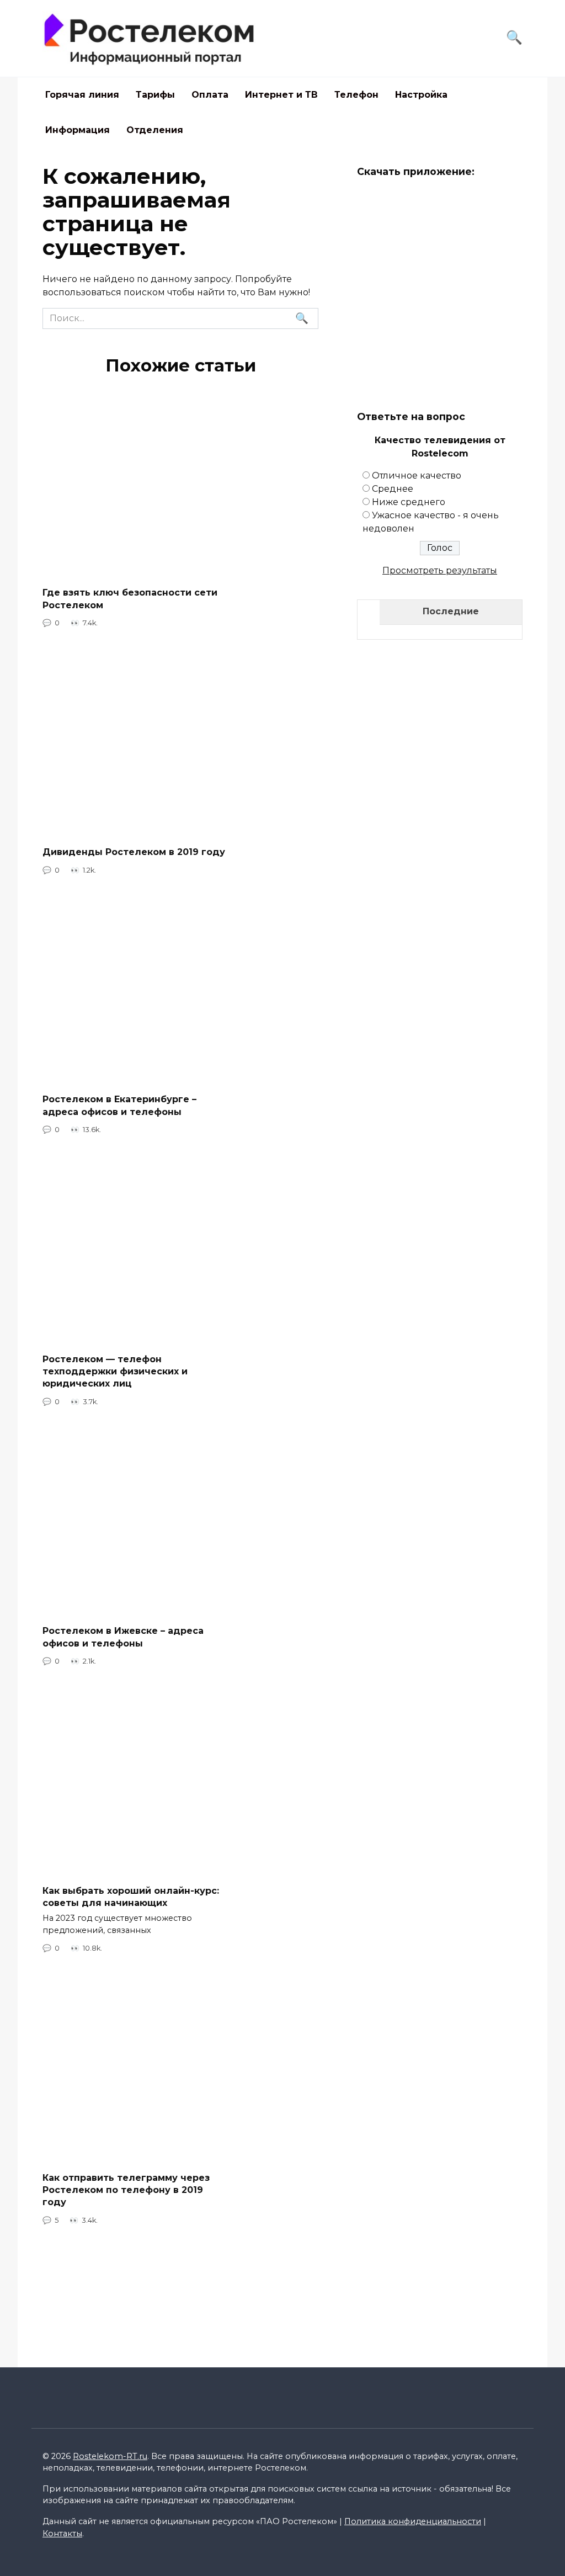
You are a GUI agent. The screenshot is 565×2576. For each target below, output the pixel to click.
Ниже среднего (409, 502)
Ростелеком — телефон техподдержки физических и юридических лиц (115, 1371)
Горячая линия (82, 95)
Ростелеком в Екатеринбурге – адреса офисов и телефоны (119, 1105)
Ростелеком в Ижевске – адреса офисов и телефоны (123, 1637)
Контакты (62, 2533)
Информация (78, 130)
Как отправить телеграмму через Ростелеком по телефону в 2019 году (126, 2190)
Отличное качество (417, 476)
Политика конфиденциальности (413, 2521)
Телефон (356, 95)
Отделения (155, 130)
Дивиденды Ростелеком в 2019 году (134, 852)
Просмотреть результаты (440, 570)
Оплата (210, 95)
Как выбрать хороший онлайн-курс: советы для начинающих (131, 1896)
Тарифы (155, 95)
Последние (451, 611)
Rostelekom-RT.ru (110, 2456)
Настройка (421, 95)
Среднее (393, 489)
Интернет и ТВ (281, 95)
